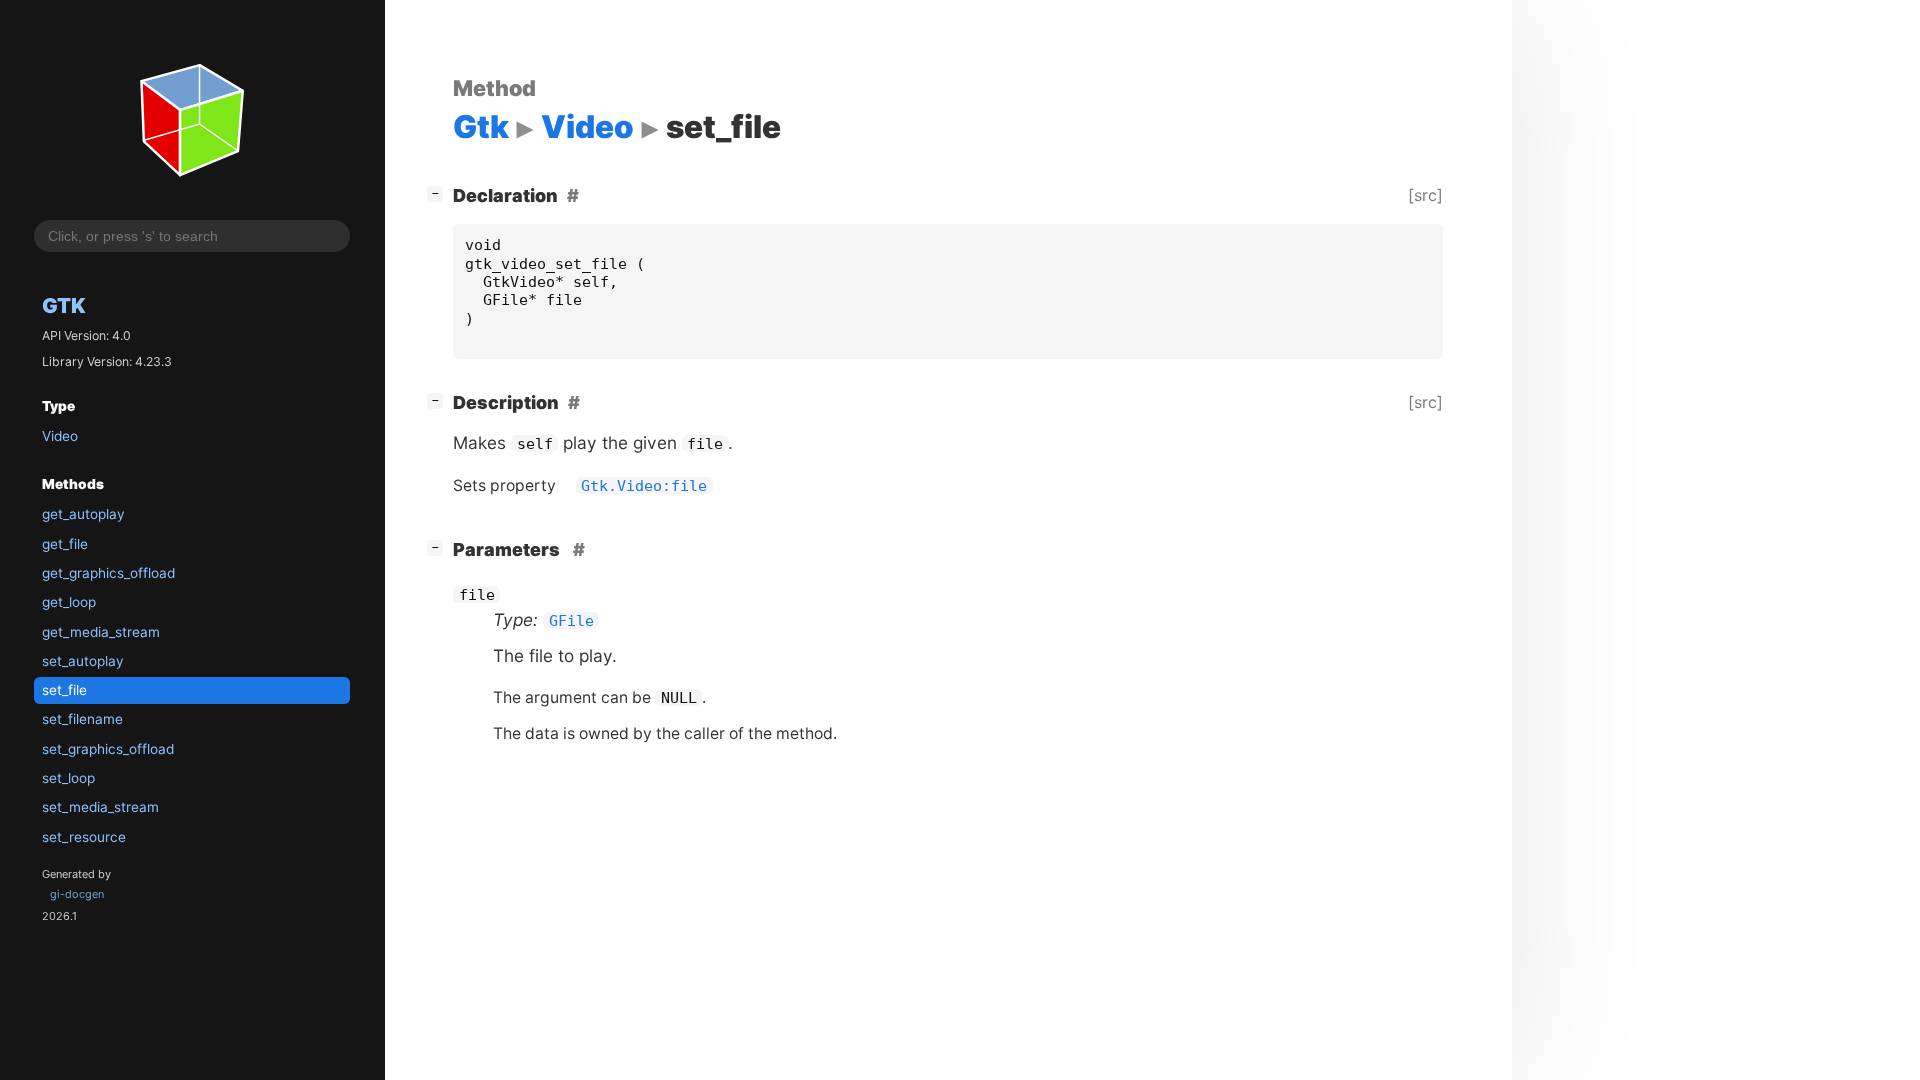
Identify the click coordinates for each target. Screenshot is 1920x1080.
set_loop (68, 778)
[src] (1425, 195)
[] (439, 193)
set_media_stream (100, 807)
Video (60, 436)
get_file (65, 544)
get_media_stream (101, 632)
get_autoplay (83, 514)
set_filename (82, 719)
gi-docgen (77, 894)
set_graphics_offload (108, 749)
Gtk (64, 305)
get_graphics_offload (108, 573)
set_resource (84, 837)
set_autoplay (83, 661)
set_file (64, 690)
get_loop (69, 602)
